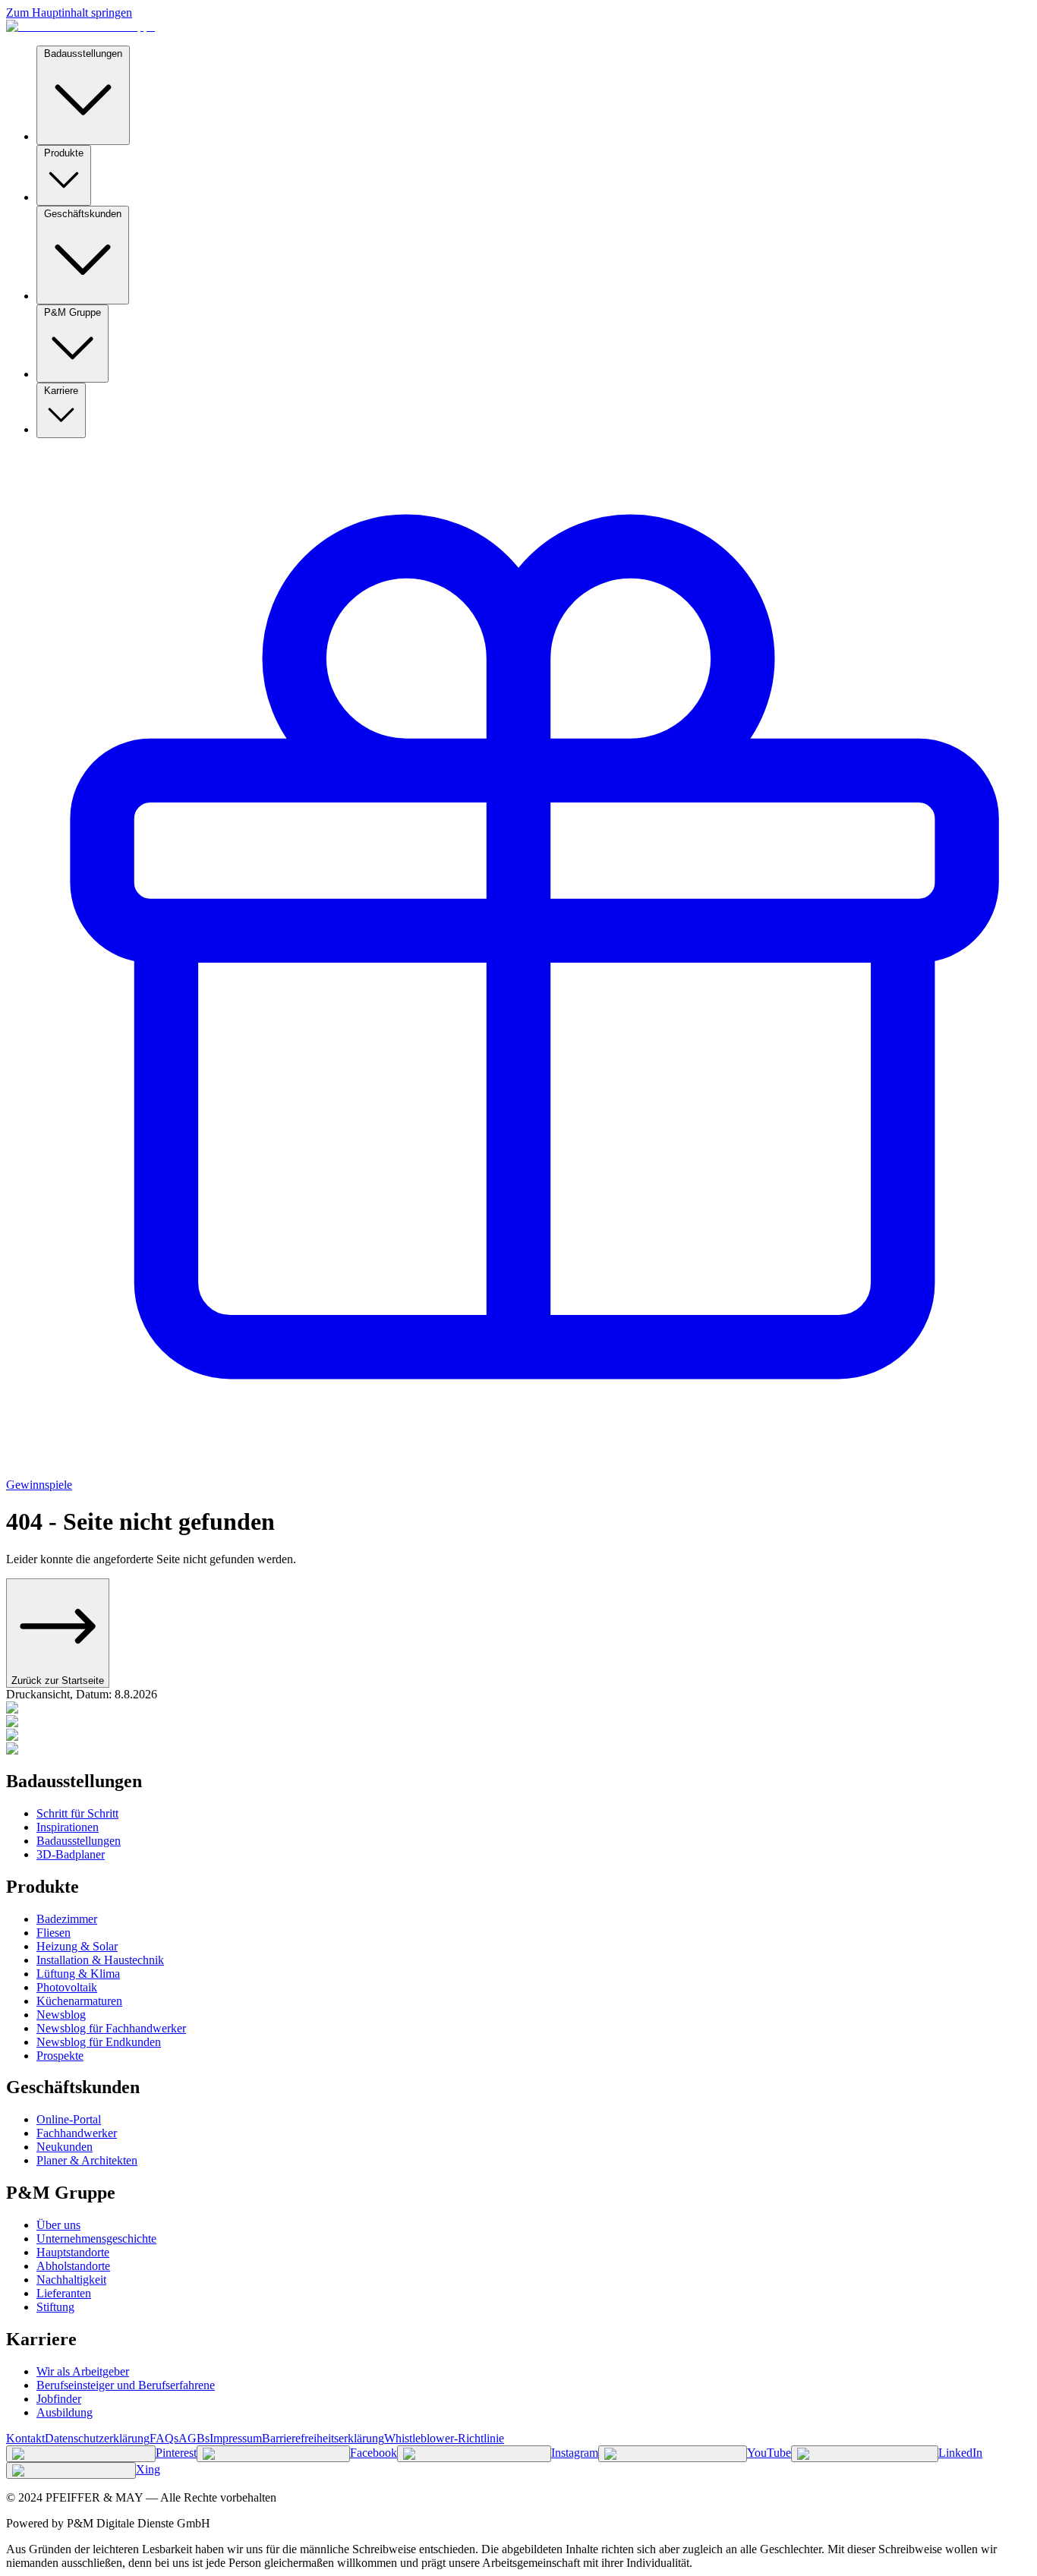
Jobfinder (59, 2399)
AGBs (194, 2438)
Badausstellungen (83, 54)
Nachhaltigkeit (71, 2280)
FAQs (164, 2438)
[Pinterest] (81, 2454)
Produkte (64, 153)
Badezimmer (67, 1919)
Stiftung (55, 2307)
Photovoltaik (67, 1987)
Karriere (61, 391)
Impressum (236, 2438)
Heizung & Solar (77, 1946)
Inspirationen (68, 1827)
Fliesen (54, 1933)
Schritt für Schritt (77, 1813)
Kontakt (25, 2438)
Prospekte (60, 2056)
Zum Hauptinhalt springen (69, 13)
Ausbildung (65, 2412)
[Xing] (71, 2470)
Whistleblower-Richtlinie (444, 2438)
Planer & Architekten (87, 2160)
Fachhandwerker (77, 2133)
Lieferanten (64, 2293)
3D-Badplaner (71, 1854)
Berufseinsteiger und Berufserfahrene (126, 2385)
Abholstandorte (73, 2266)
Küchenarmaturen (79, 2001)
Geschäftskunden (83, 214)
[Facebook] (273, 2454)
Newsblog (61, 2015)
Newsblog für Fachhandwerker (111, 2028)
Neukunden (65, 2147)
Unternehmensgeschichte (96, 2239)
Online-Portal (69, 2119)
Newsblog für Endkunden (99, 2042)
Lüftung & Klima (78, 1974)
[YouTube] (673, 2454)
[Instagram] (474, 2454)
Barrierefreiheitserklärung (323, 2438)
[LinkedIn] (865, 2454)
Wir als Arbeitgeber (83, 2371)
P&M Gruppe (72, 312)
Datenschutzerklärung (97, 2438)
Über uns (58, 2225)
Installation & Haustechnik (100, 1960)
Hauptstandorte (73, 2252)
